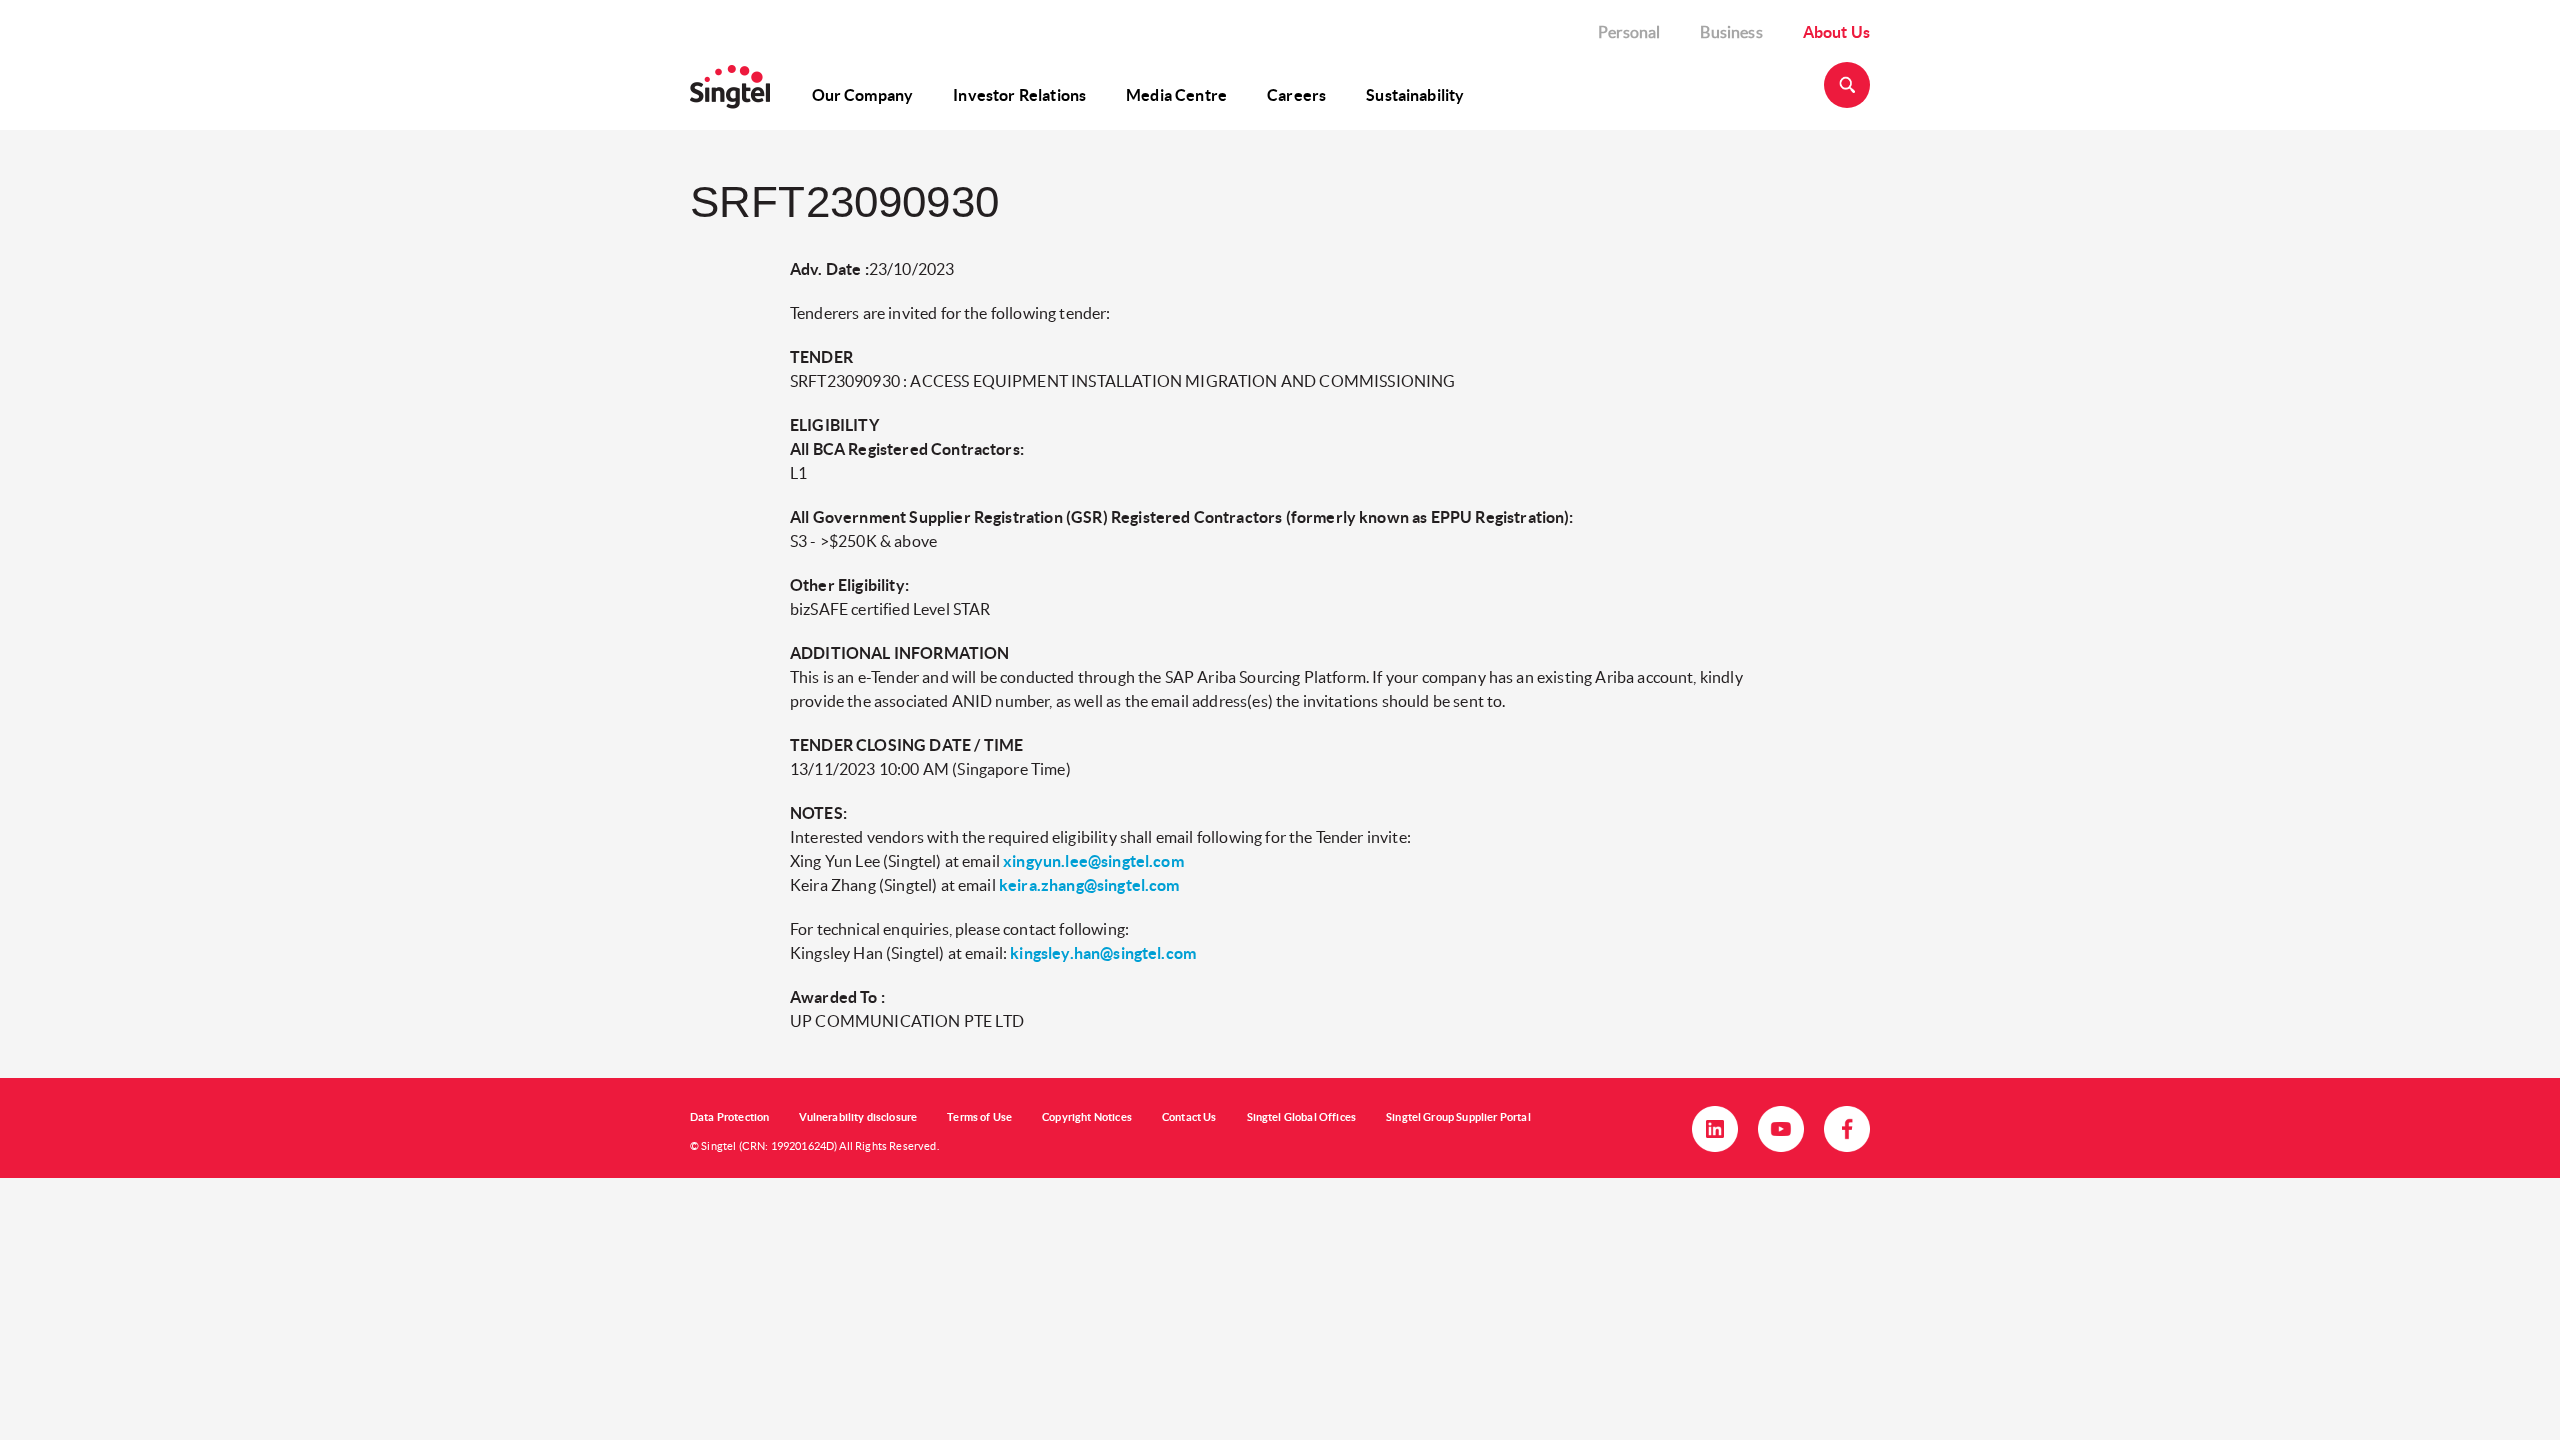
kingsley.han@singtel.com (1103, 953)
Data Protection (729, 1117)
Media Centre (1176, 95)
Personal (1629, 32)
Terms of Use (979, 1117)
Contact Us (1189, 1117)
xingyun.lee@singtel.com (1093, 861)
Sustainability (1415, 95)
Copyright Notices (1087, 1117)
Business (1731, 32)
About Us (1836, 32)
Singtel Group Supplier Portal (1458, 1117)
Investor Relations (1019, 95)
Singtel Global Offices (1302, 1117)
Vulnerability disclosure (858, 1117)
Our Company (863, 95)
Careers (1296, 95)
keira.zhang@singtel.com (1089, 885)
